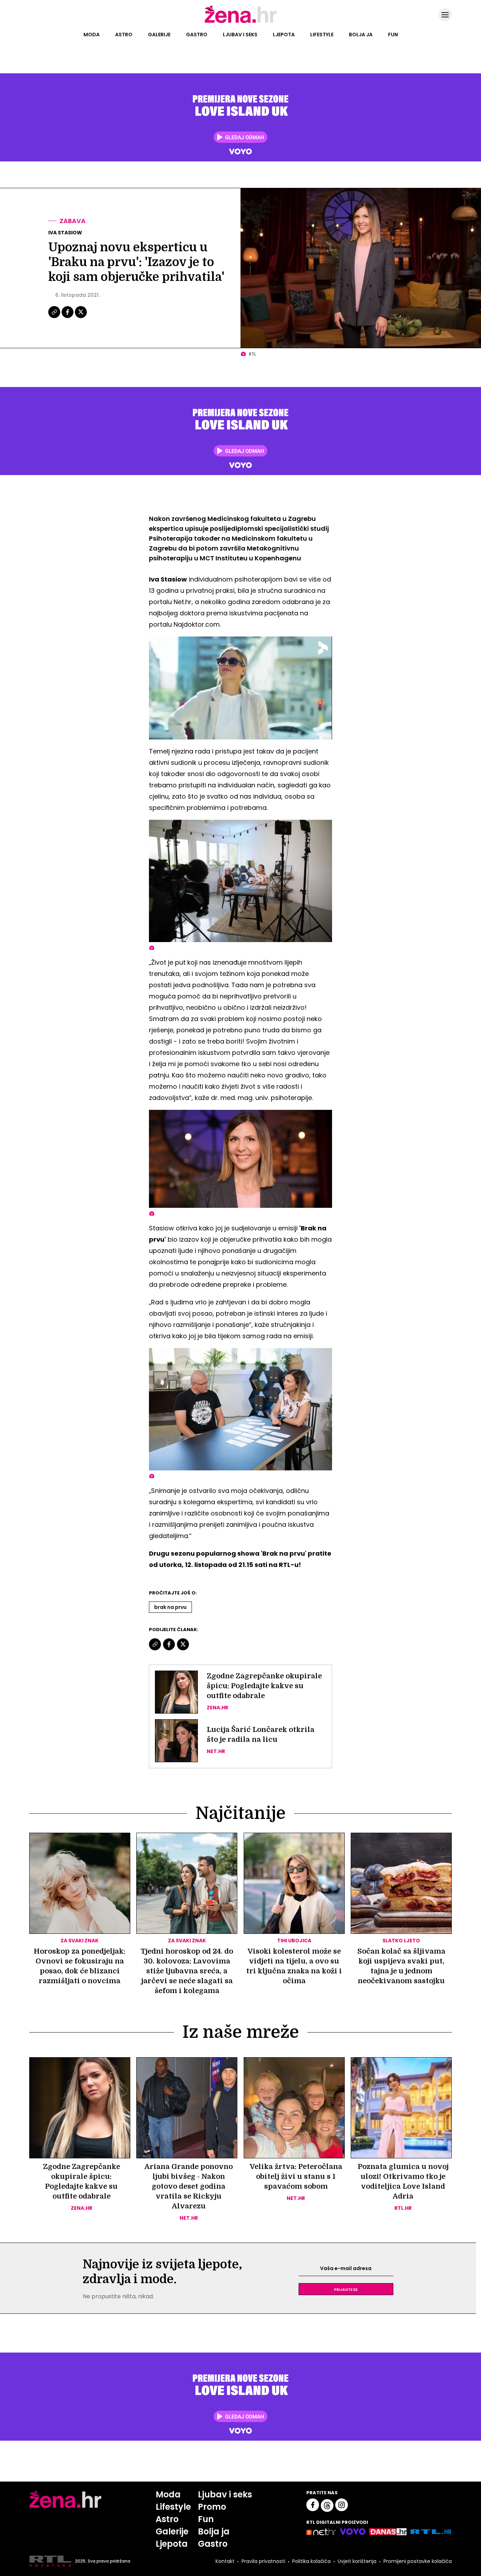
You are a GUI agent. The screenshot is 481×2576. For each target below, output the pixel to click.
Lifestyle (322, 35)
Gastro (197, 35)
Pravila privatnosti (263, 2561)
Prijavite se (346, 2289)
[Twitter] (81, 317)
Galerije (159, 35)
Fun (393, 35)
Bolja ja (361, 35)
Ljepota (284, 35)
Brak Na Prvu (170, 1607)
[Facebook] (68, 317)
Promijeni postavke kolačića (418, 2561)
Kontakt (225, 2561)
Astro (124, 35)
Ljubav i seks (240, 35)
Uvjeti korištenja (357, 2561)
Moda (92, 35)
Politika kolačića (311, 2561)
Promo (212, 2507)
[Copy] (55, 317)
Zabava (73, 221)
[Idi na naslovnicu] (241, 22)
